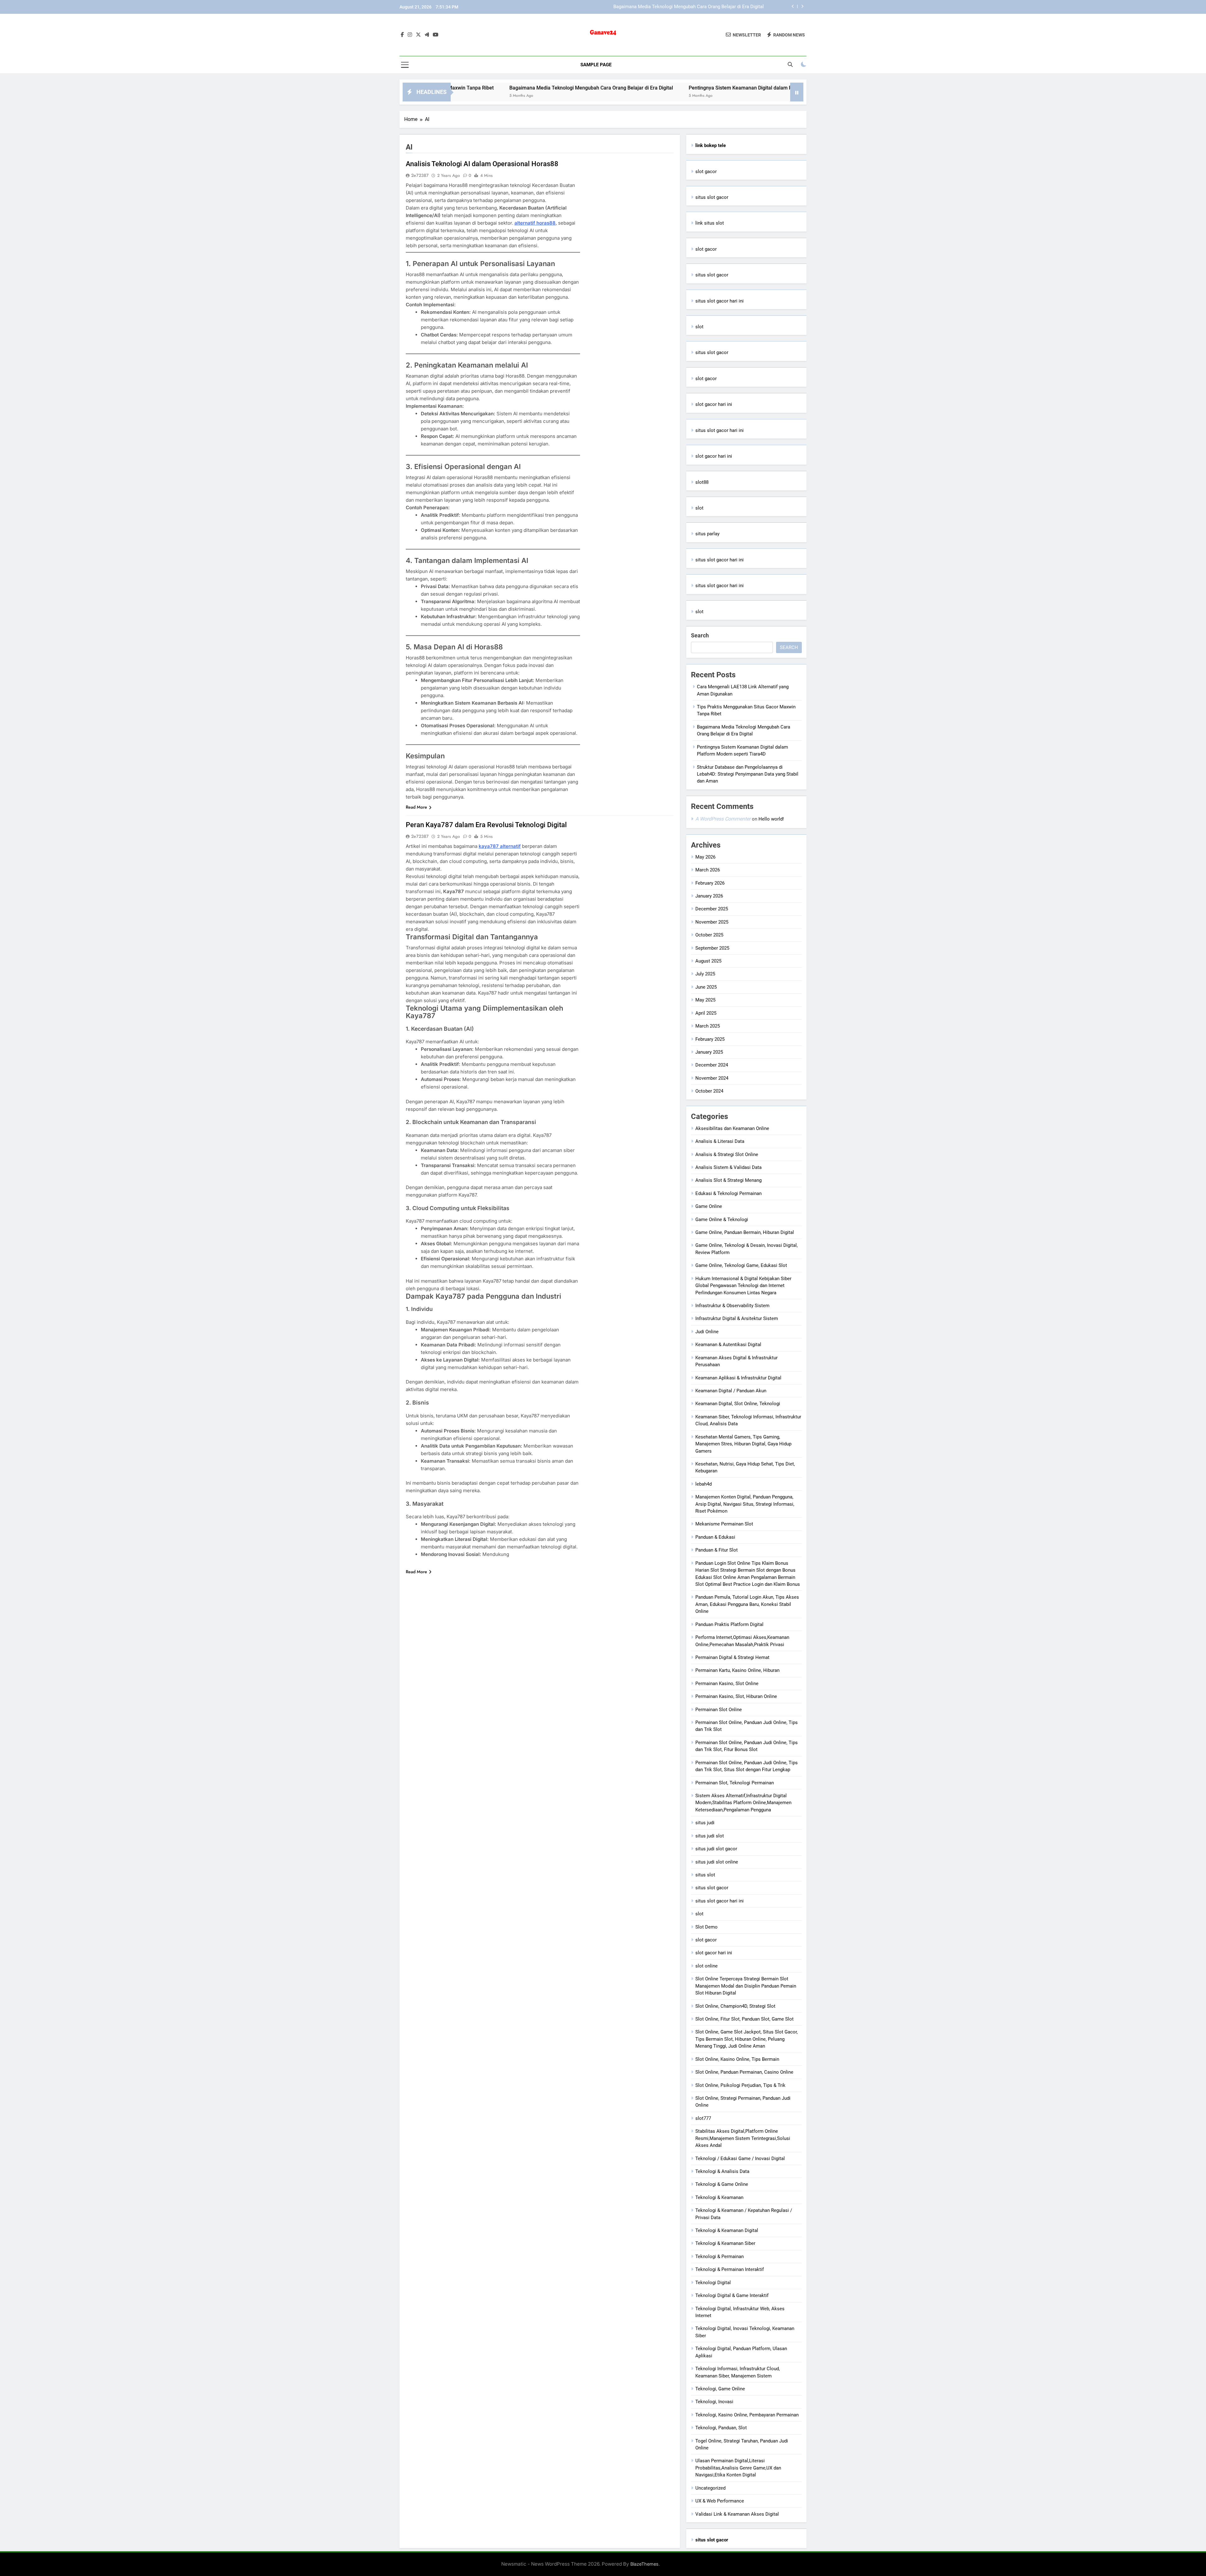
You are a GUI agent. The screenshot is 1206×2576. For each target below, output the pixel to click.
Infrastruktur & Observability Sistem (732, 1306)
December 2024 (712, 1065)
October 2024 (709, 1091)
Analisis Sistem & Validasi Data (728, 1167)
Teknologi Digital (713, 2283)
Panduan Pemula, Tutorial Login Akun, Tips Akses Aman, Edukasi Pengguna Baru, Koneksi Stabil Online (747, 1604)
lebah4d (703, 1484)
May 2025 (705, 1000)
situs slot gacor (712, 197)
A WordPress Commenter (723, 819)
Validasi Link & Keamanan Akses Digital (737, 2514)
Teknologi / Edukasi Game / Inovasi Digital (740, 2158)
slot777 (703, 2118)
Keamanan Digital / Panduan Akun (731, 1391)
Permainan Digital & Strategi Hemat (732, 1657)
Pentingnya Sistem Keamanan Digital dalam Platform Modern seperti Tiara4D (683, 7)
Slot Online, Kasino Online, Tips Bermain (737, 2059)
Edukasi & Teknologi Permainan (728, 1193)
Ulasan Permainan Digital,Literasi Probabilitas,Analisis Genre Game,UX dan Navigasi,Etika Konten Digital (738, 2468)
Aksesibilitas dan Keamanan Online (732, 1128)
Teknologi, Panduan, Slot (721, 2428)
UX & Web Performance (720, 2501)
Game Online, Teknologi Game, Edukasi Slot (741, 1265)
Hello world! (771, 819)
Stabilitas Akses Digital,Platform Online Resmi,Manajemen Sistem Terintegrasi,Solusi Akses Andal (743, 2138)
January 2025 (709, 1052)
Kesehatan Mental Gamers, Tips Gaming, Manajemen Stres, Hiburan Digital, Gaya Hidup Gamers (743, 1444)
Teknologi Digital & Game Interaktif (732, 2295)
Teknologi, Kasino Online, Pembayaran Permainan (747, 2415)
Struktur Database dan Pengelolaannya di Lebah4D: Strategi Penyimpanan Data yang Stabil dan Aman (748, 774)
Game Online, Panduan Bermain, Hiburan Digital (745, 1232)
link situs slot (710, 223)
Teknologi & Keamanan (719, 2197)
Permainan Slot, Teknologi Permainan (735, 1783)
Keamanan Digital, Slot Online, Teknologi (738, 1404)
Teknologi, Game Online (720, 2389)
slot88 (702, 482)
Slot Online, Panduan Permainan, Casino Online (744, 2072)
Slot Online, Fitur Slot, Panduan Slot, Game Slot (744, 2019)
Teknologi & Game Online (722, 2184)
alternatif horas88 (535, 223)
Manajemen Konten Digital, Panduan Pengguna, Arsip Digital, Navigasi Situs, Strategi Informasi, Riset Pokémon (745, 1504)
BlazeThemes (644, 2564)
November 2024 (712, 1078)
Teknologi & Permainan (720, 2257)
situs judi (705, 1823)
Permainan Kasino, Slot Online (727, 1684)
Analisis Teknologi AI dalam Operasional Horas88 (482, 164)
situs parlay (707, 534)
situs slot (705, 1875)
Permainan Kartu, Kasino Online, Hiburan (737, 1670)
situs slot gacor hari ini (720, 301)
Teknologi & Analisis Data (722, 2171)
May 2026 (705, 857)
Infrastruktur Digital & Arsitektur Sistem (737, 1318)
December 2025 (712, 909)
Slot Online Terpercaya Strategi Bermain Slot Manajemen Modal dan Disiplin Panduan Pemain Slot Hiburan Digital (746, 1986)
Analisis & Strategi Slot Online (727, 1154)
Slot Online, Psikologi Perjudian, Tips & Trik (740, 2085)
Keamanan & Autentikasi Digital (728, 1345)
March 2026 (708, 870)
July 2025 (705, 974)
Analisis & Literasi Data (720, 1141)
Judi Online (707, 1332)
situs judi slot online (717, 1862)
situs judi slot (710, 1836)
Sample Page (596, 65)
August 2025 (708, 961)
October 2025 (709, 935)
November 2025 (712, 922)
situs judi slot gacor (716, 1849)
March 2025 (708, 1026)
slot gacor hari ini (714, 404)
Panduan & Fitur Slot (717, 1550)
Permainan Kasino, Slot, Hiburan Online (736, 1696)
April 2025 (706, 1013)
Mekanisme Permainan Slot (724, 1524)
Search (700, 635)
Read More (416, 807)
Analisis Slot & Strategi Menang (728, 1180)
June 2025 (706, 987)
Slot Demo (706, 1927)
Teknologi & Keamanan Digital (727, 2230)
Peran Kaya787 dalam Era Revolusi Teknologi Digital (486, 825)
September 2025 (712, 948)
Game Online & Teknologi (722, 1220)
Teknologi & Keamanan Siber (725, 2243)
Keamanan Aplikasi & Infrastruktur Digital (738, 1378)
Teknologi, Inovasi (714, 2402)
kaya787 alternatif (500, 846)
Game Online (709, 1206)
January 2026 (709, 896)
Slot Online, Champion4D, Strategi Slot (735, 2006)
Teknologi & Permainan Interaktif (730, 2269)
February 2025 (710, 1039)
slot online (706, 1966)
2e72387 (420, 175)
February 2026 (710, 883)
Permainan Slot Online (719, 1710)
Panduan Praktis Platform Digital (729, 1624)
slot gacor (706, 172)
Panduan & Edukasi (715, 1537)
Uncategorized (710, 2488)
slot (699, 327)
